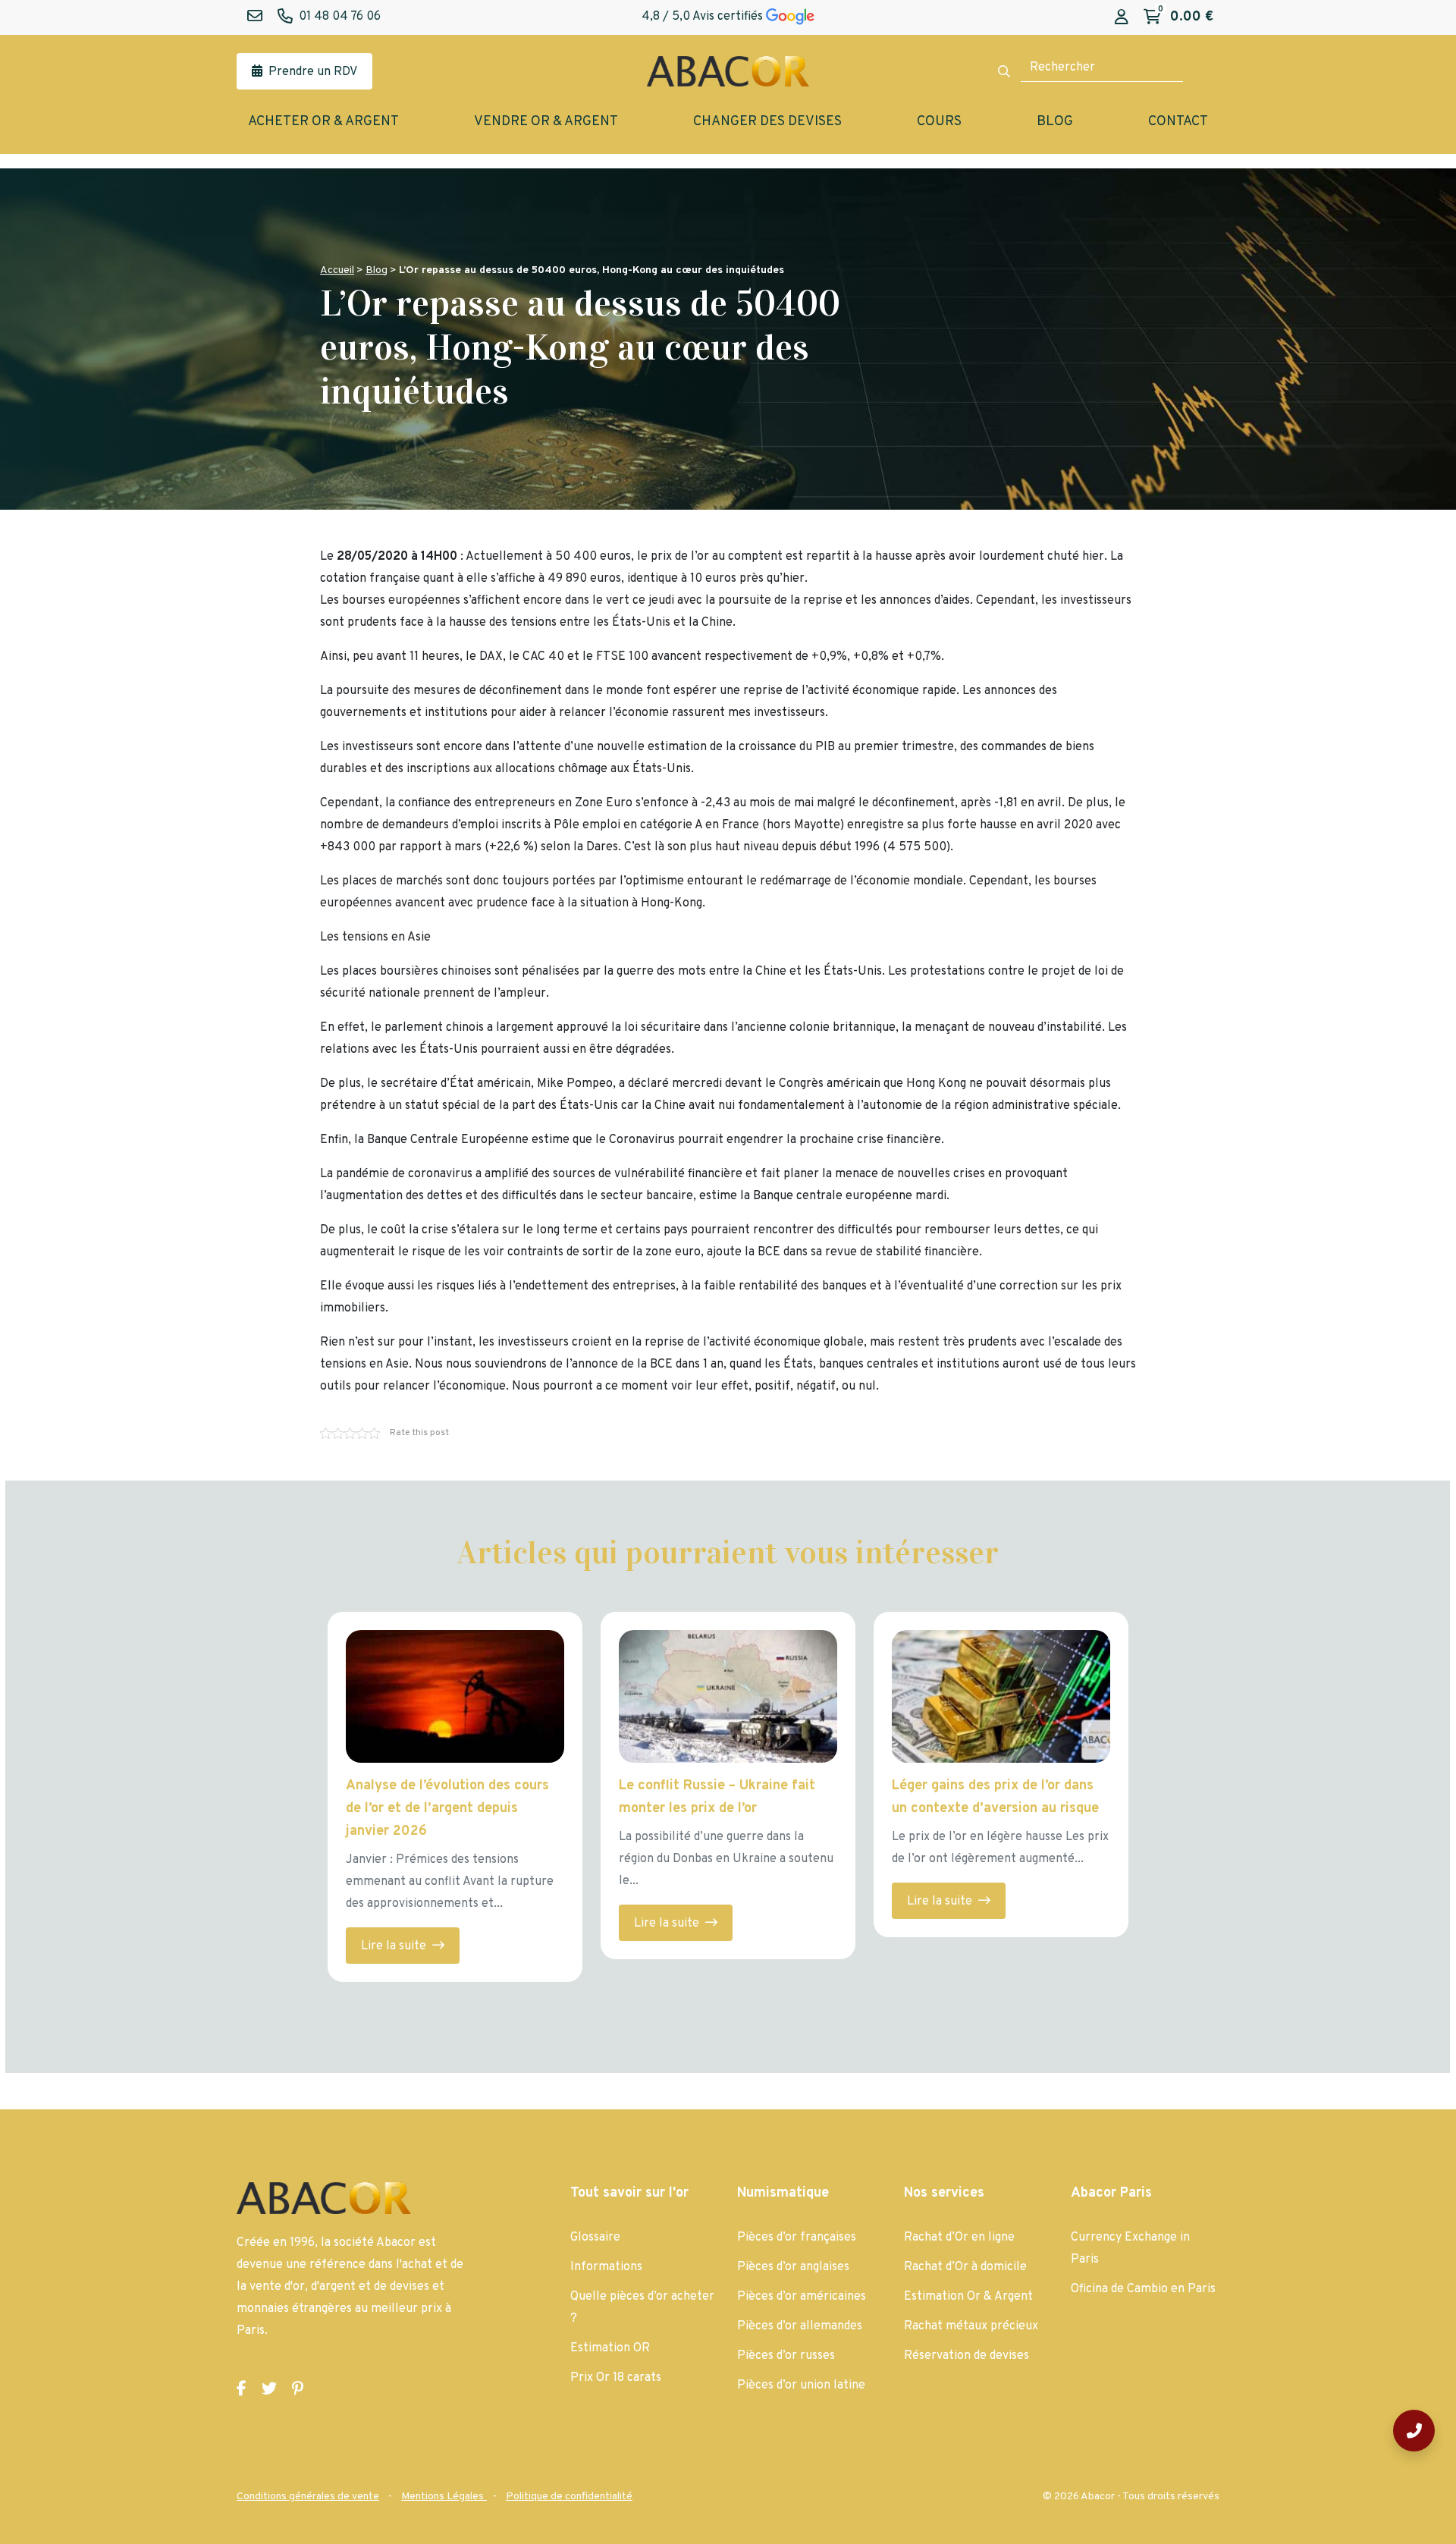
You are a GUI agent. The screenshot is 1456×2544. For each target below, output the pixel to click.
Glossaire (595, 2238)
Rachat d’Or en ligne (959, 2238)
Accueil (337, 270)
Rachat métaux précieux (971, 2326)
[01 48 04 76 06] (1414, 2431)
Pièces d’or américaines (802, 2297)
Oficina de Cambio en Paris (1143, 2289)
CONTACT (1178, 122)
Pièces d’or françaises (797, 2238)
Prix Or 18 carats (616, 2378)
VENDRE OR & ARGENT (546, 122)
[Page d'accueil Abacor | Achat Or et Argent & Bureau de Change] (728, 71)
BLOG (1055, 122)
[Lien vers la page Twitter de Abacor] (269, 2389)
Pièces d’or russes (786, 2356)
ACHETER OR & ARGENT (323, 122)
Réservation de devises (966, 2356)
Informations (606, 2267)
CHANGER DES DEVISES (767, 122)
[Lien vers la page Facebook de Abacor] (242, 2389)
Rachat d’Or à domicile (965, 2267)
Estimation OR (610, 2348)
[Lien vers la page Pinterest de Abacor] (298, 2389)
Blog (377, 270)
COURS (939, 122)
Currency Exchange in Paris (1130, 2249)
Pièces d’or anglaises (793, 2267)
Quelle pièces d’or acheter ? (642, 2308)
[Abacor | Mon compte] (1122, 18)
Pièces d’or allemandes (800, 2326)
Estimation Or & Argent (968, 2297)
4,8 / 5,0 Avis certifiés (704, 17)
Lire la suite (395, 1946)
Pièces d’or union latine (801, 2385)
